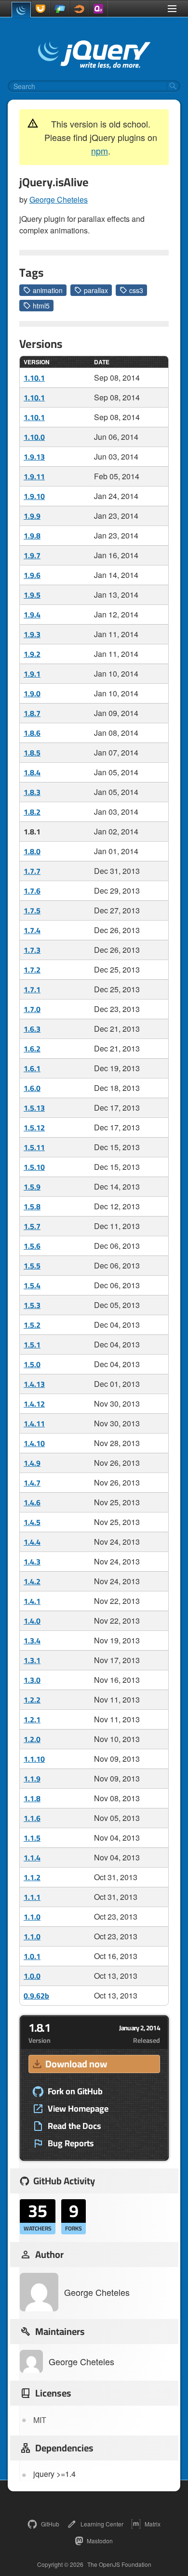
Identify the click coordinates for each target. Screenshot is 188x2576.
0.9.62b (36, 1996)
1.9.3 (32, 634)
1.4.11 (34, 1423)
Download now (76, 2064)
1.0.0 (32, 1976)
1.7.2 (32, 970)
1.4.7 (32, 1483)
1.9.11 (34, 476)
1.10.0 (34, 437)
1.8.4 (32, 772)
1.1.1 (32, 1897)
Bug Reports (71, 2143)
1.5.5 (32, 1266)
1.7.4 (32, 930)
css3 (136, 290)
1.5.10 (34, 1167)
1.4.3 (32, 1562)
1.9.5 (32, 595)
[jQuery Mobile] (60, 9)
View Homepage (78, 2109)
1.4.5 (32, 1522)
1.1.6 (32, 1818)
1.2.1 (32, 1719)
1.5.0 (32, 1364)
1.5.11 (34, 1147)
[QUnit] (98, 9)
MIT (40, 2420)
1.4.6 (32, 1502)
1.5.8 (32, 1206)
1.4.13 (34, 1384)
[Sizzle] (79, 9)
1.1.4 (32, 1858)
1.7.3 (32, 950)
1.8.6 (32, 733)
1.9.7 (32, 555)
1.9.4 (32, 615)
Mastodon (100, 2541)
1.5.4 (32, 1285)
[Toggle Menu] (172, 9)
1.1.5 (32, 1838)
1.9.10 (34, 496)
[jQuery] (21, 10)
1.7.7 (32, 871)
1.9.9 (32, 516)
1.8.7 (32, 713)
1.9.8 (32, 536)
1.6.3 (32, 1029)
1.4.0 (32, 1621)
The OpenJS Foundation (119, 2564)
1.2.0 (32, 1739)
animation (48, 290)
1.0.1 (32, 1956)
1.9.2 (32, 654)
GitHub (50, 2524)
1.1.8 (32, 1798)
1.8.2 (32, 812)
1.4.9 (32, 1463)
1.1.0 (32, 1917)
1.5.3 (32, 1305)
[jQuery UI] (40, 9)
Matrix (153, 2524)
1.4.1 (32, 1601)
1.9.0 (32, 693)
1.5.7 (32, 1226)
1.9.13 (34, 457)
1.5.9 (32, 1187)
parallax (96, 290)
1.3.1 (32, 1660)
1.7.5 (32, 910)
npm (100, 151)
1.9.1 (32, 674)
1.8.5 (32, 753)
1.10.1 (34, 378)
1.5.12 (34, 1128)
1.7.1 (32, 989)
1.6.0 (32, 1088)
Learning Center (102, 2524)
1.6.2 (32, 1049)
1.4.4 (32, 1542)
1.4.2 (32, 1581)
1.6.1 (32, 1068)
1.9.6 (32, 575)
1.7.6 (32, 891)
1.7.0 (32, 1009)
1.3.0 (32, 1680)
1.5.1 (32, 1345)
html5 (41, 306)
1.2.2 (32, 1700)
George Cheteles (59, 199)
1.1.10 (34, 1759)
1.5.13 (34, 1108)
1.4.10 (34, 1443)
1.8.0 (32, 851)
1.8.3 (32, 792)
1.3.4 (32, 1640)
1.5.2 (32, 1325)
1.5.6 (32, 1246)
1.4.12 (34, 1404)
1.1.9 (32, 1779)
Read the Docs (74, 2126)
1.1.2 (32, 1877)
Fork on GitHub (75, 2091)
